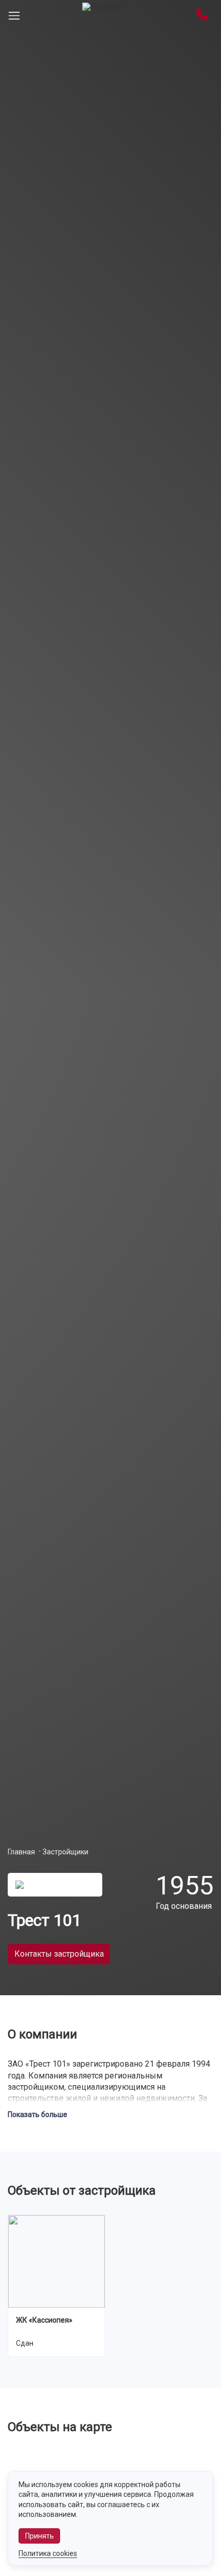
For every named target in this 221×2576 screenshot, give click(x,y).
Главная (21, 1852)
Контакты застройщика (59, 1954)
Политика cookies (48, 2553)
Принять (40, 2536)
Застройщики (66, 1852)
